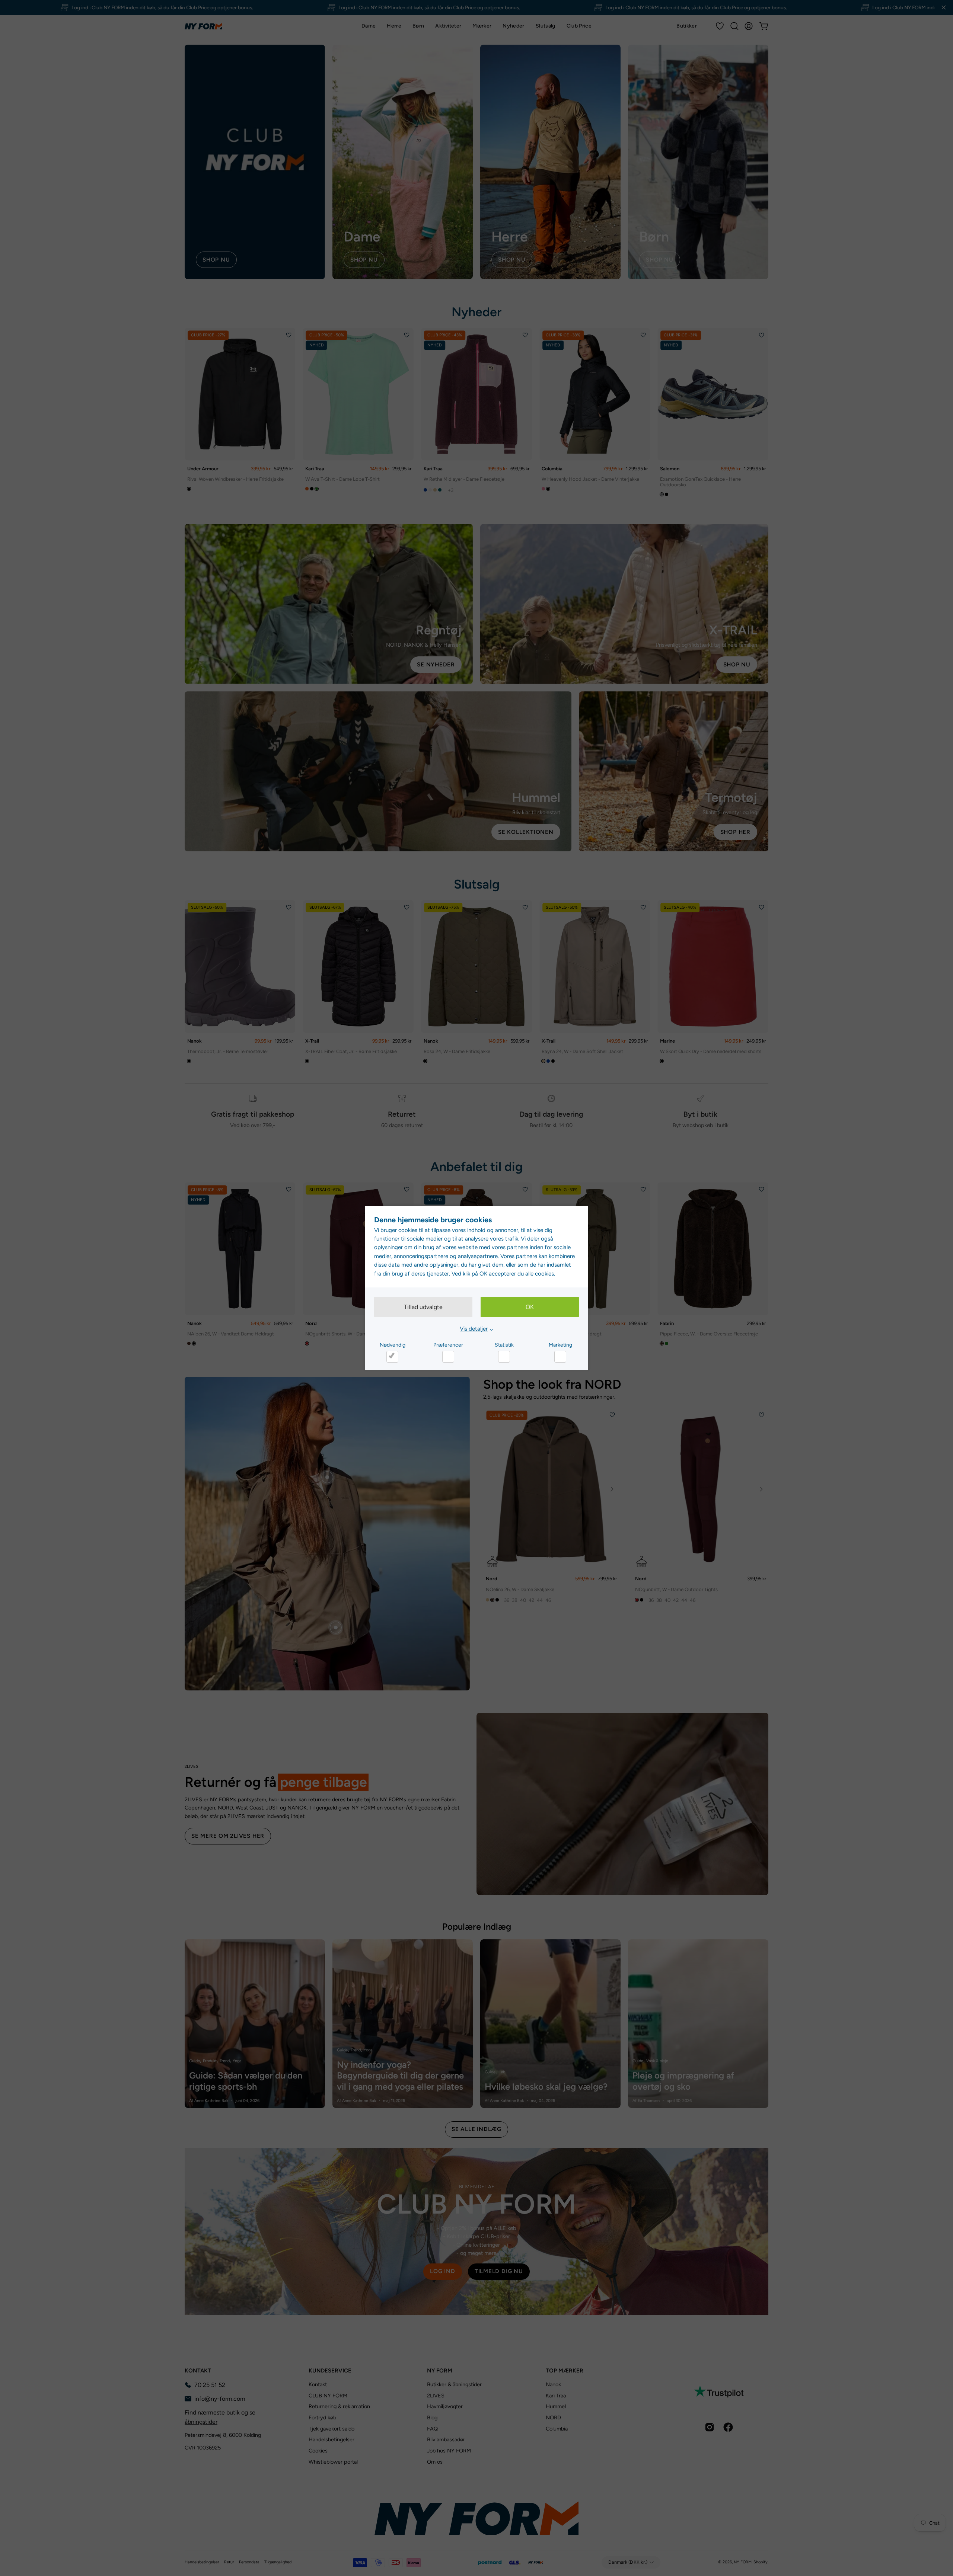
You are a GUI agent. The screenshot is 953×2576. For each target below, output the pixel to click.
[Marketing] (560, 1357)
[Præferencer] (448, 1357)
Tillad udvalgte (423, 1307)
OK (530, 1307)
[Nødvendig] (392, 1357)
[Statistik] (504, 1357)
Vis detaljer (474, 1329)
